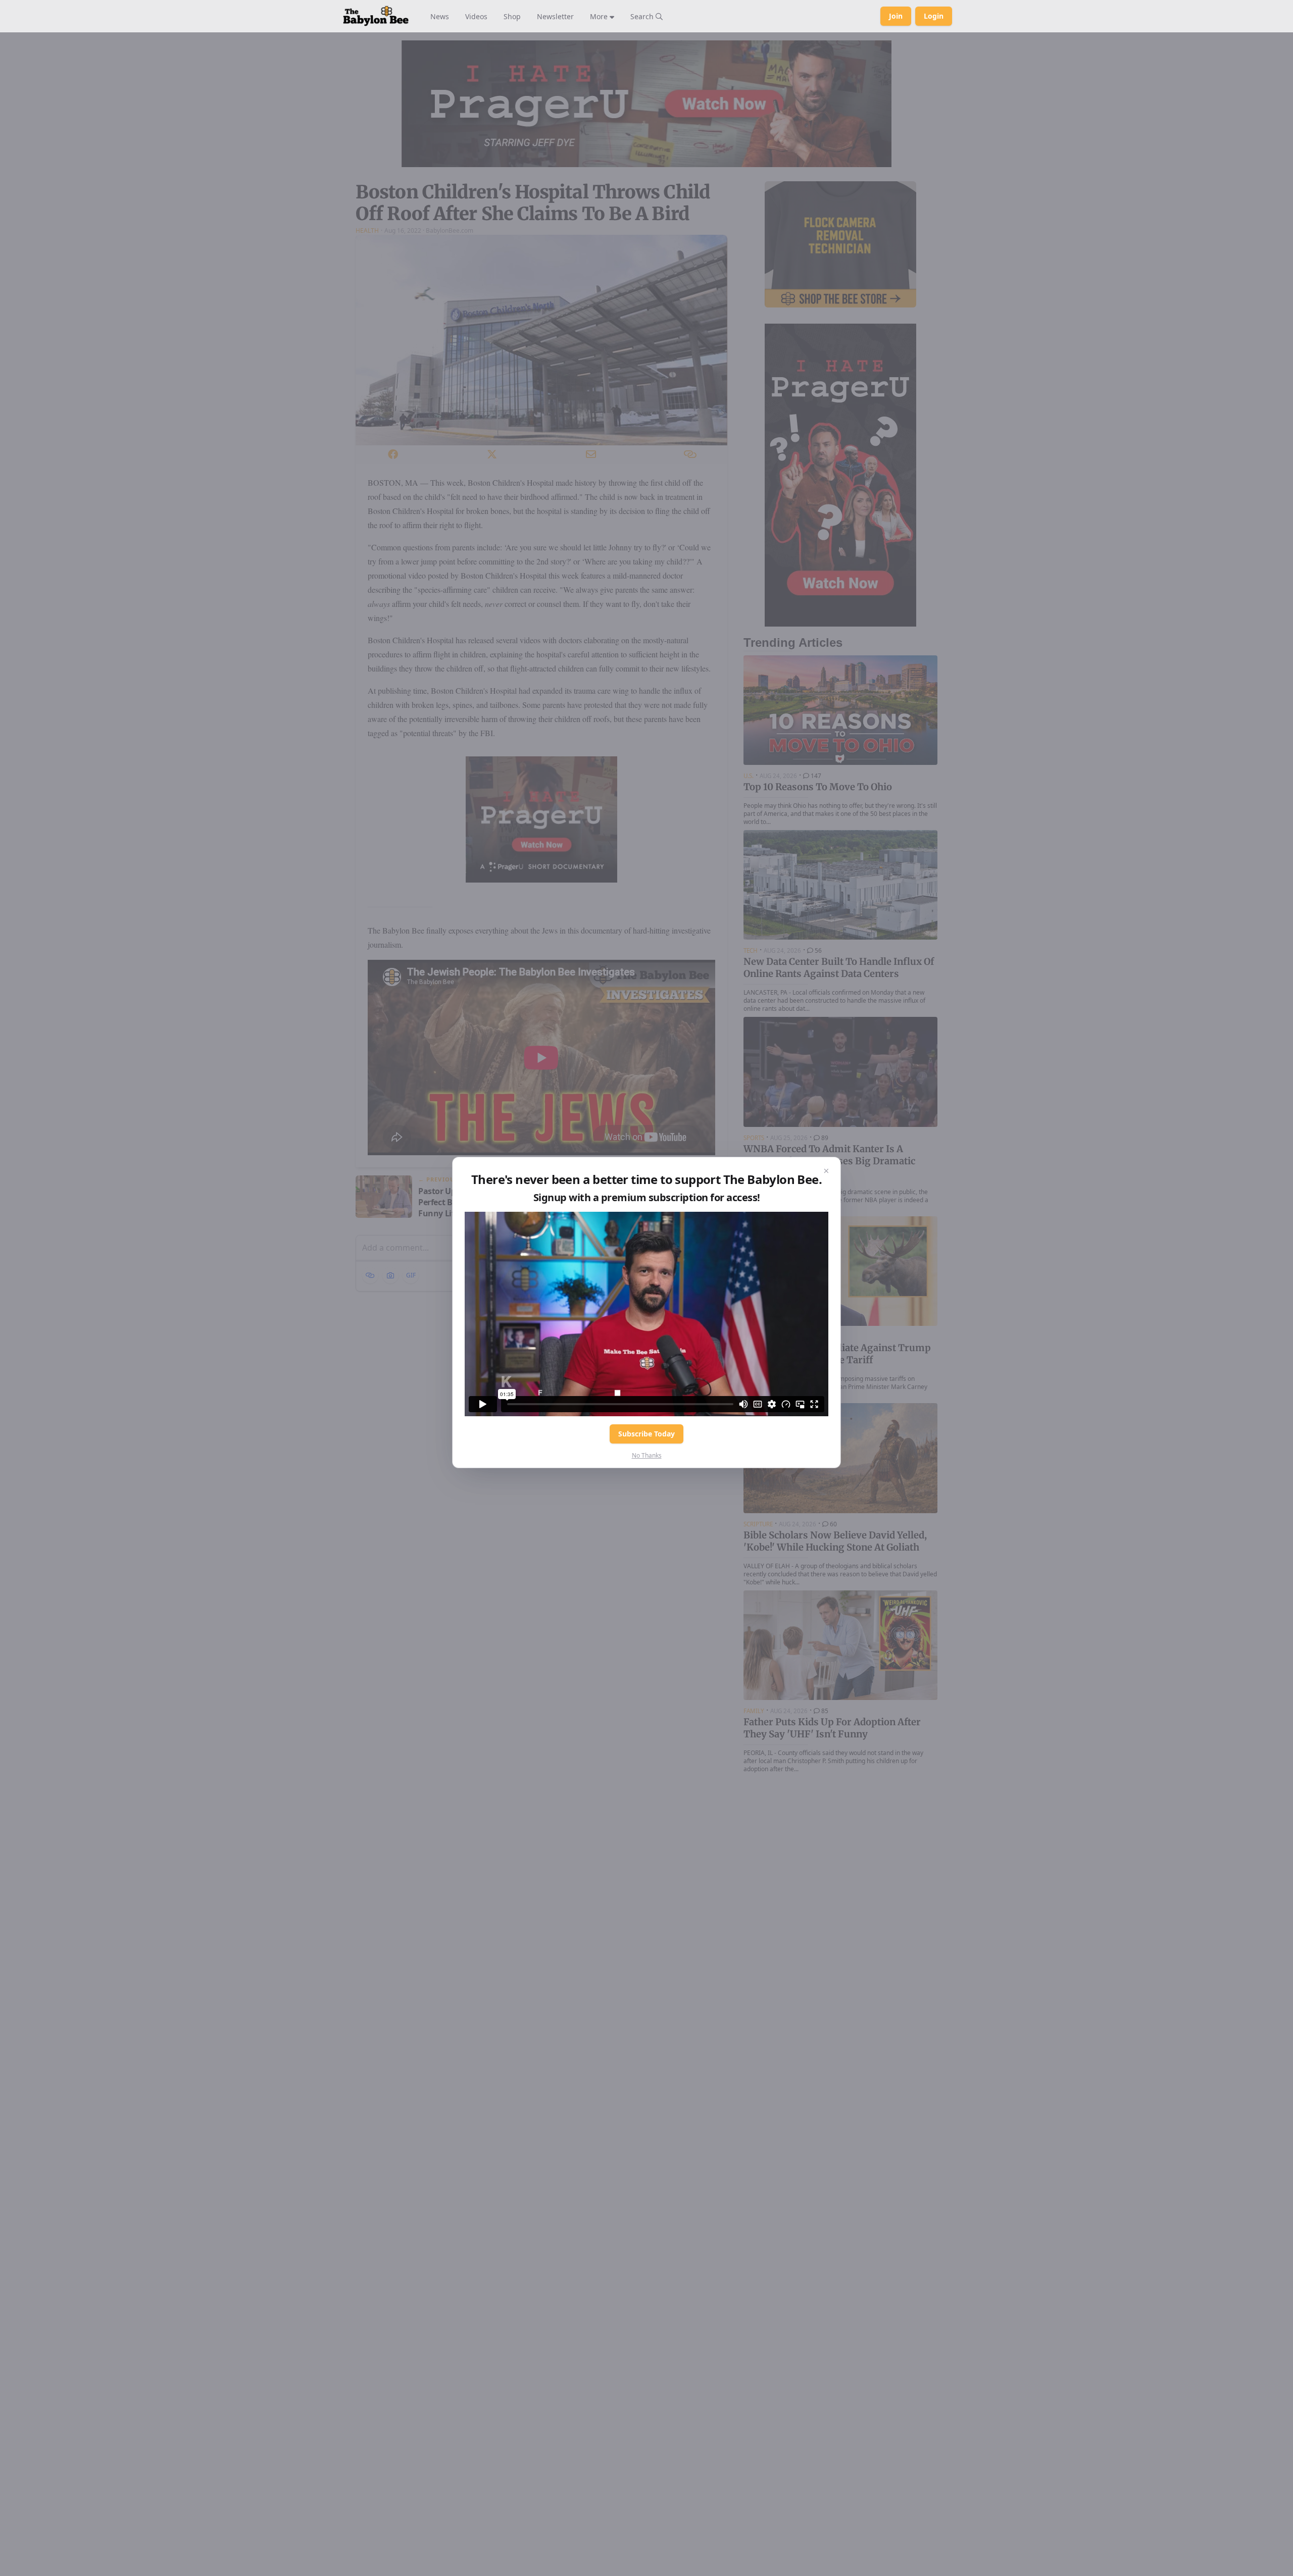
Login (934, 16)
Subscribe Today (646, 1434)
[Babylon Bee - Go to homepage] (376, 16)
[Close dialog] (826, 1171)
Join (896, 16)
